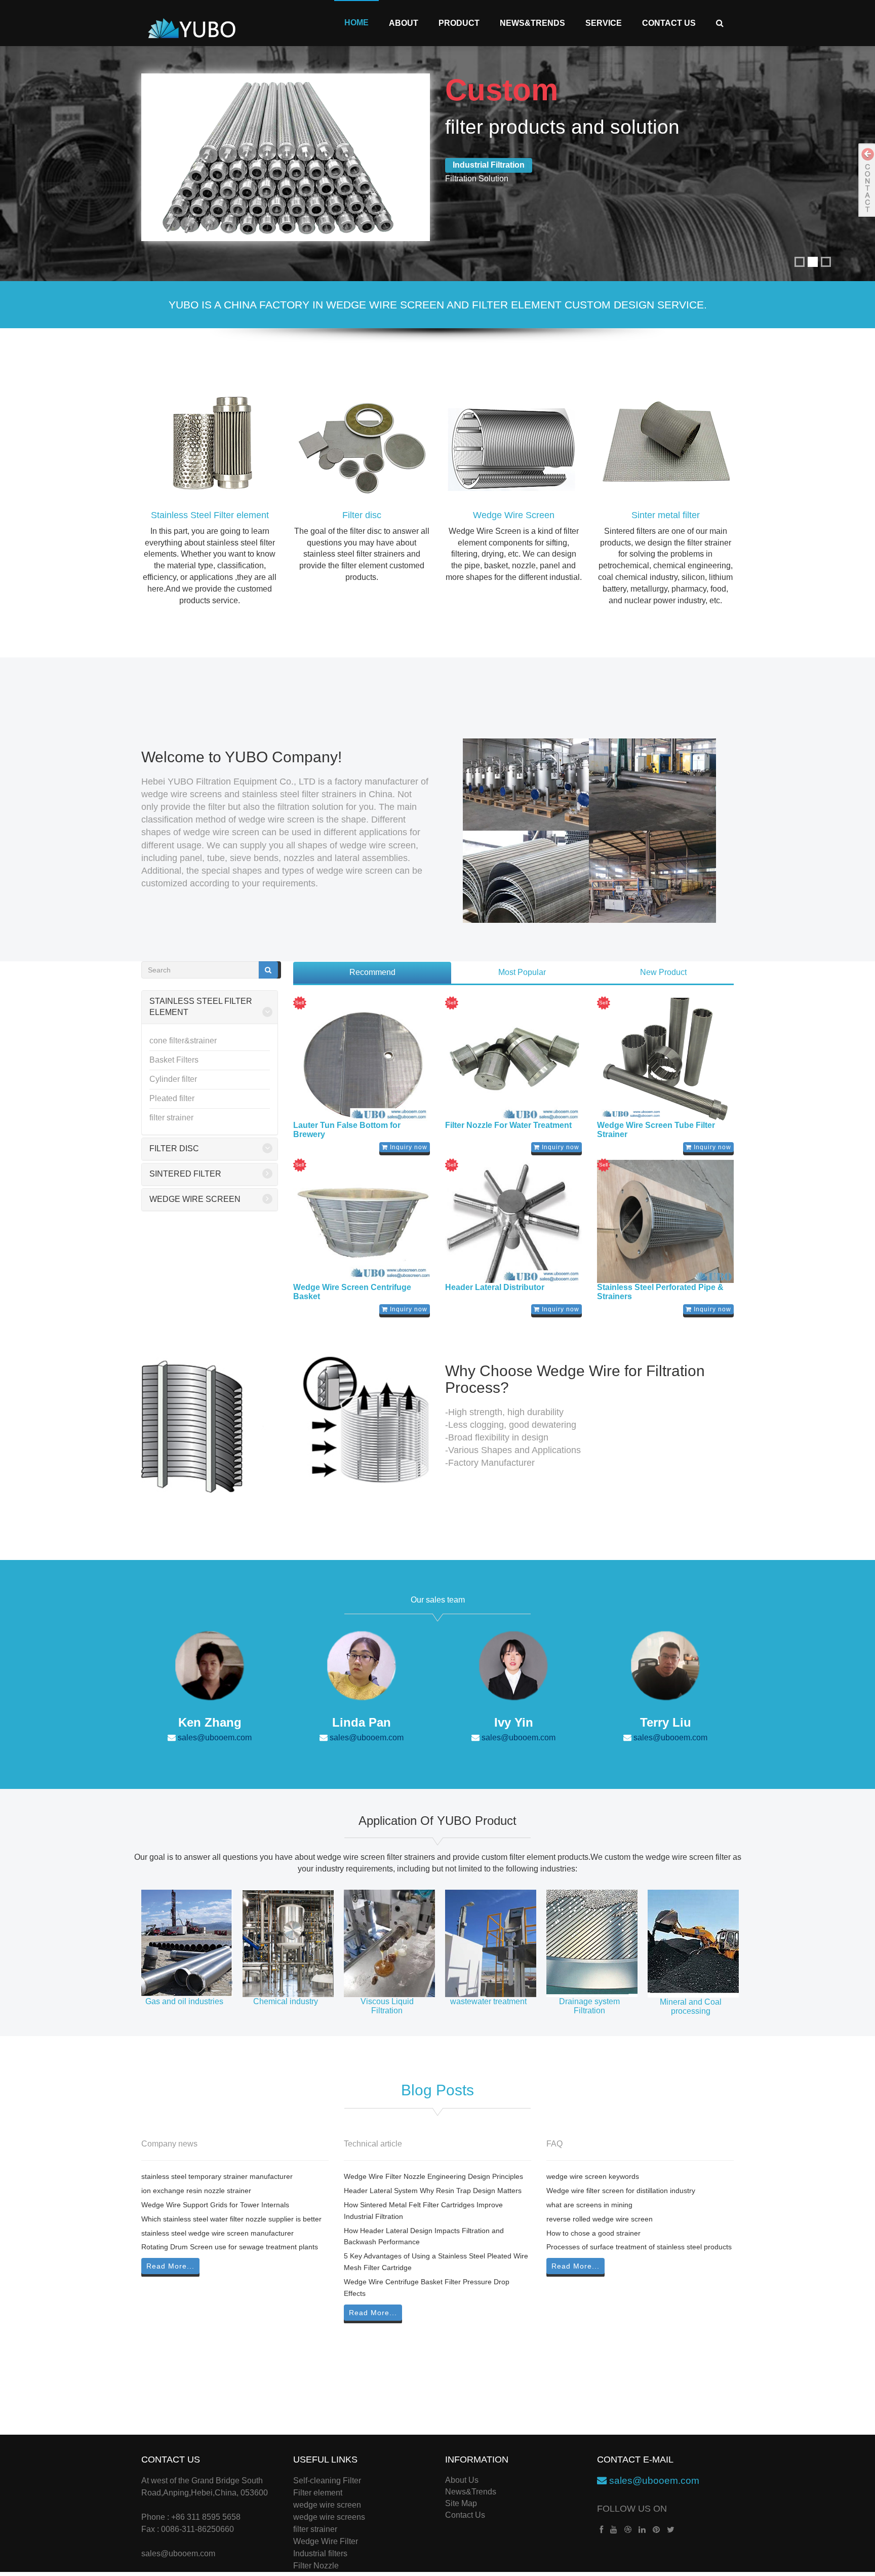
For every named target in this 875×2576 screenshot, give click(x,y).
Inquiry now (408, 1147)
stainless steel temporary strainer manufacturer (217, 2176)
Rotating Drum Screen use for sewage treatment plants (230, 2247)
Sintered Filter (185, 1174)
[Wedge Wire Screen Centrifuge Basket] (362, 1222)
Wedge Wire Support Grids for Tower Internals (215, 2205)
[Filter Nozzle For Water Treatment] (513, 1060)
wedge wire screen (327, 2505)
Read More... (170, 2266)
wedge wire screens (329, 2517)
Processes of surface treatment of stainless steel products (639, 2247)
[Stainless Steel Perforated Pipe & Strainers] (665, 1222)
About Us (462, 2480)
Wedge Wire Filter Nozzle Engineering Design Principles (433, 2176)
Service (604, 23)
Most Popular (522, 972)
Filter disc (362, 515)
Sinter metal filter (666, 515)
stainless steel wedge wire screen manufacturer (217, 2233)
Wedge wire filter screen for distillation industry (621, 2191)
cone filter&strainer (183, 1041)
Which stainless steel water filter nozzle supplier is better (231, 2219)
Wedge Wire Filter (326, 2541)
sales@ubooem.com (214, 1738)
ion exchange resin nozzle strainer (196, 2191)
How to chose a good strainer (593, 2233)
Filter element (318, 2493)
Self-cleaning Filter (327, 2481)
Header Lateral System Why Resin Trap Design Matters (433, 2191)
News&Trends (532, 23)
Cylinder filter (173, 1079)
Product (459, 23)
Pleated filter (172, 1098)
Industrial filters (320, 2553)
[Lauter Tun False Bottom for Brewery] (362, 1060)
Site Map (461, 2503)
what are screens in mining (589, 2205)
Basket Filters (174, 1060)
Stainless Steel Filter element (210, 515)
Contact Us (669, 23)
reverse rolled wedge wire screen (600, 2219)
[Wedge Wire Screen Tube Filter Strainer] (665, 1060)
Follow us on (632, 2509)
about (404, 23)
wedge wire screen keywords (593, 2176)
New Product (663, 972)
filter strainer (171, 1118)
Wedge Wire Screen (514, 515)
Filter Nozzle (316, 2566)
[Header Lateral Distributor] (513, 1222)
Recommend (372, 972)
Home (356, 23)
